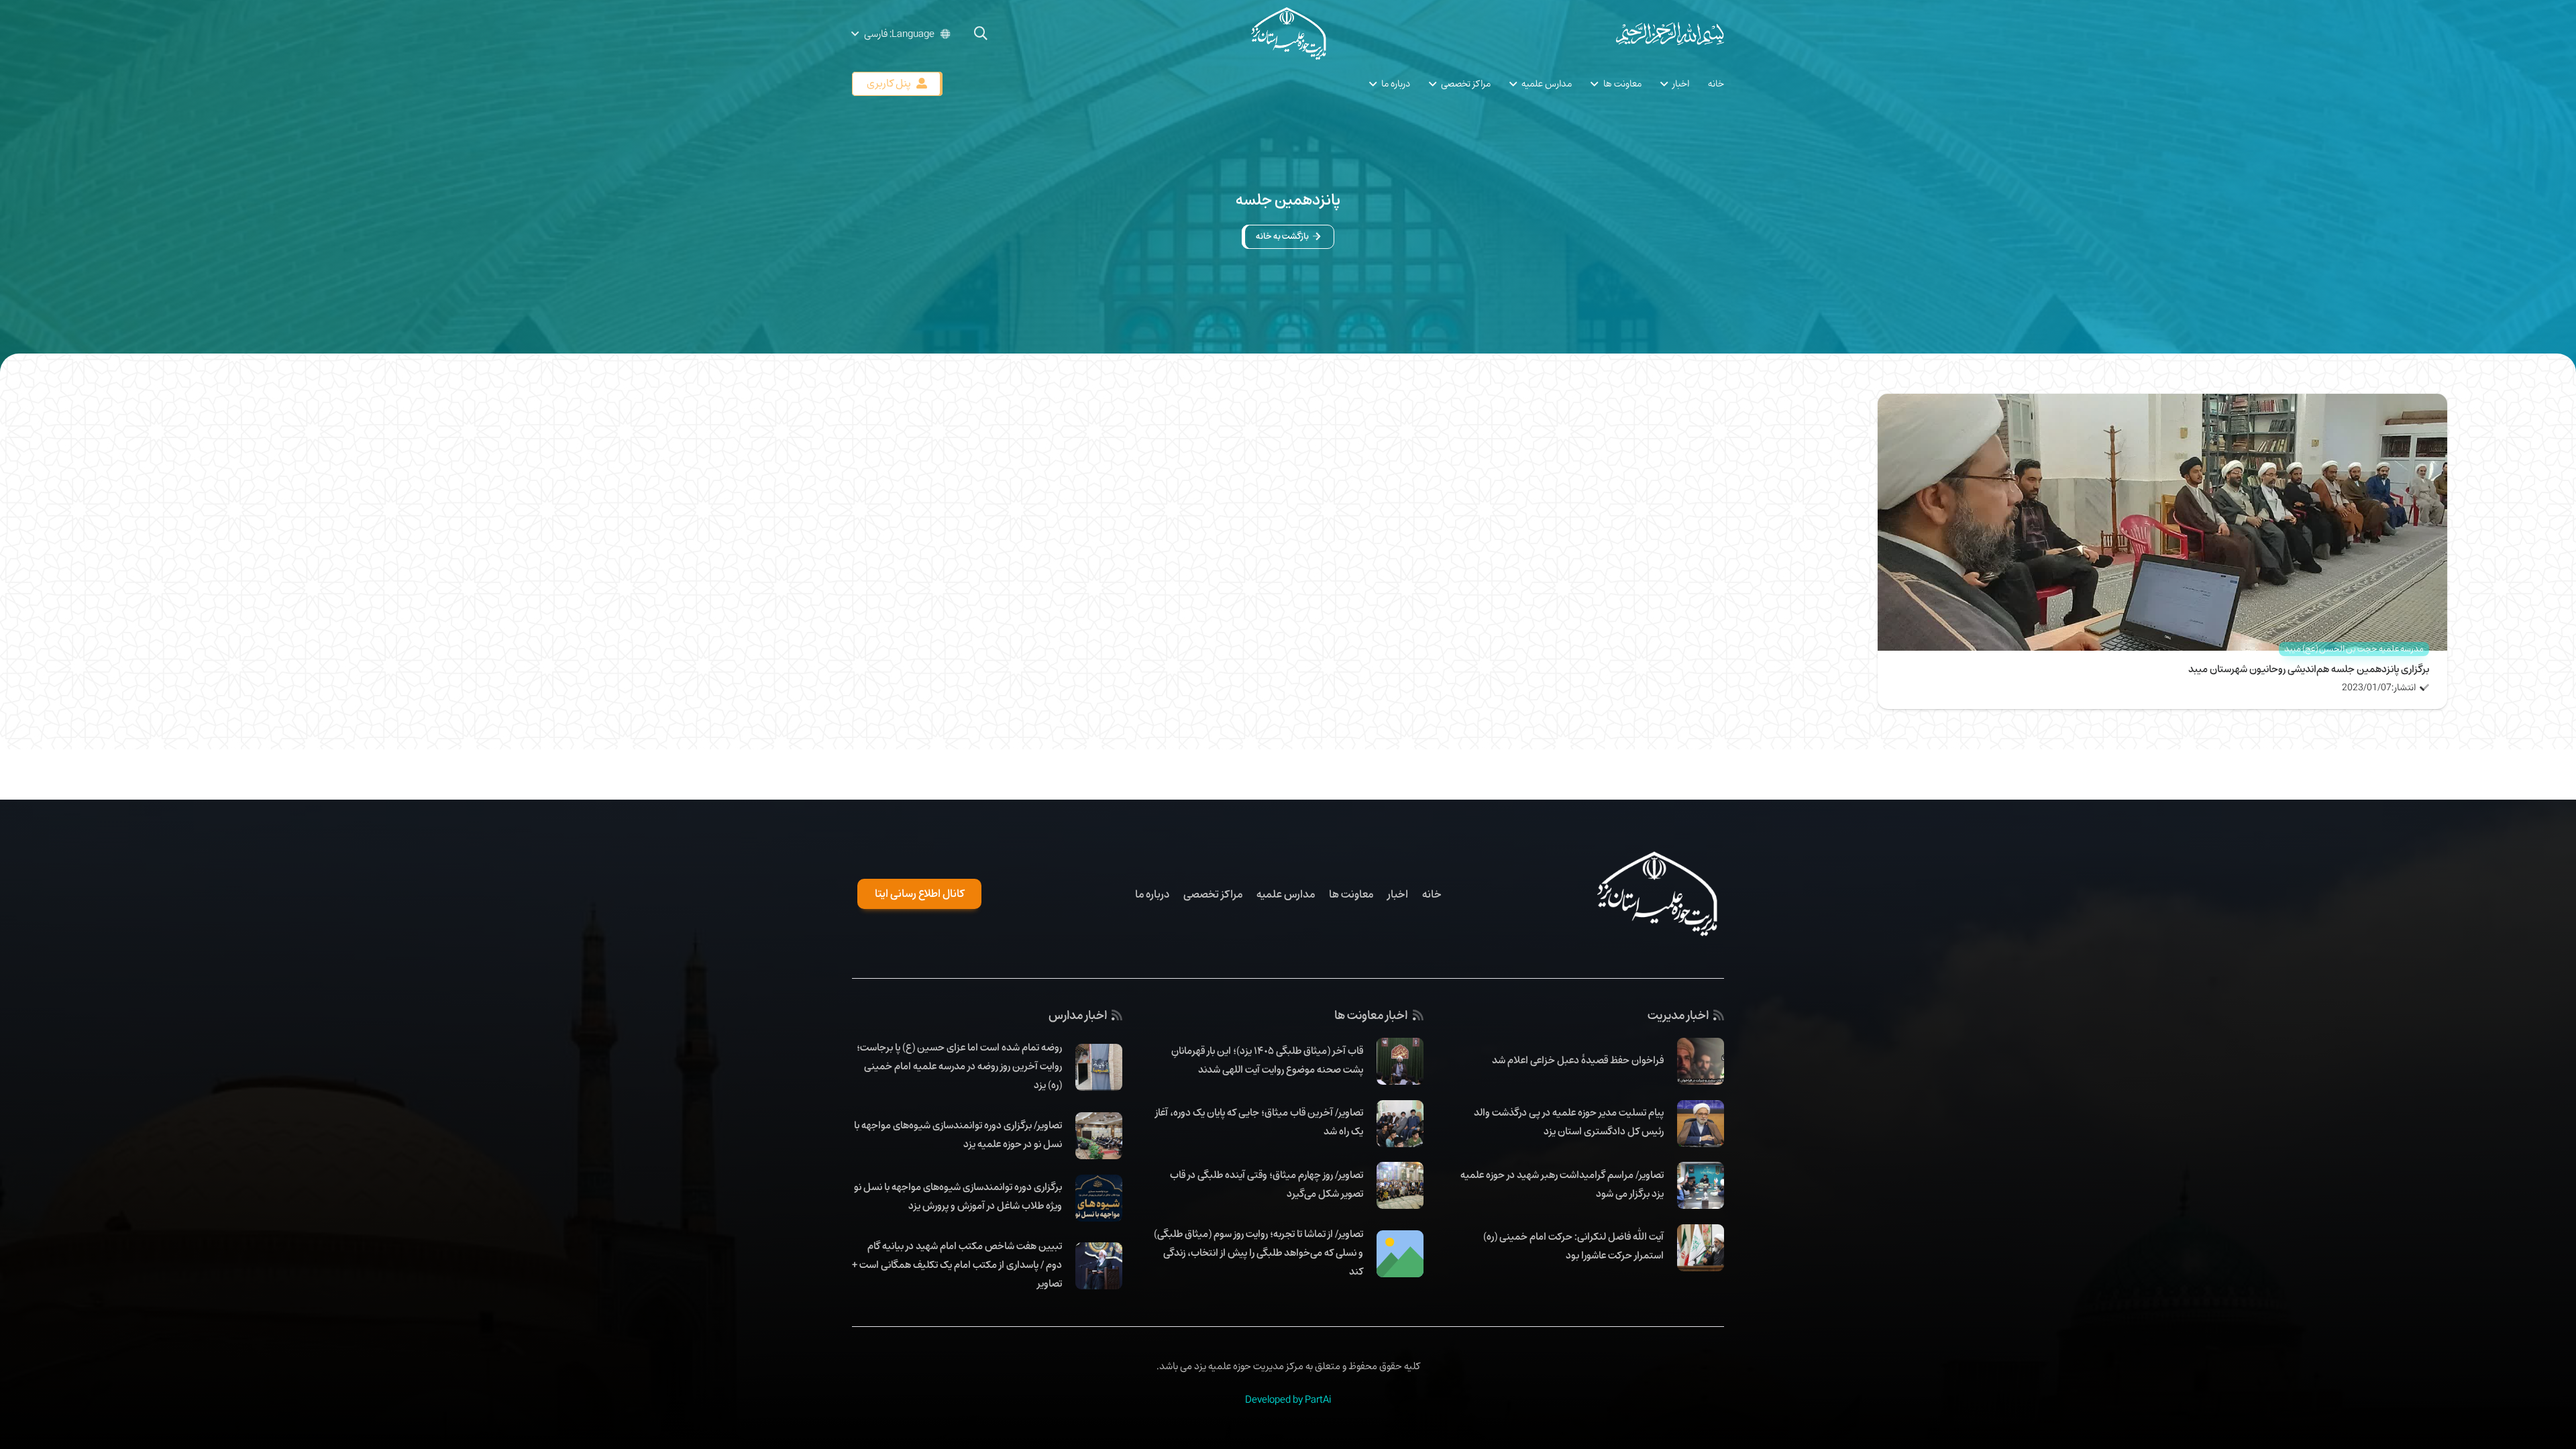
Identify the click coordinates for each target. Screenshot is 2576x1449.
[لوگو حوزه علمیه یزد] (1288, 34)
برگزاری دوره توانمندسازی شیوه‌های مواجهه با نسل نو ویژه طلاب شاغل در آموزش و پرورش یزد (958, 1196)
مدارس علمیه (1286, 894)
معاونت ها (1351, 894)
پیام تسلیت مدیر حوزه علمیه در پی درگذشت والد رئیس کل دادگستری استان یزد (1569, 1122)
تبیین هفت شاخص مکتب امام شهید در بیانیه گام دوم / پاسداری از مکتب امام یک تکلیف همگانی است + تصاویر (957, 1265)
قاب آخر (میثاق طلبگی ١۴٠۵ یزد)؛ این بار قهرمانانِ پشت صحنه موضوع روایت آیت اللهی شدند (1267, 1060)
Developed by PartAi (1288, 1399)
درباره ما (1152, 894)
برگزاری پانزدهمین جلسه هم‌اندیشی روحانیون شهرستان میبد (2309, 669)
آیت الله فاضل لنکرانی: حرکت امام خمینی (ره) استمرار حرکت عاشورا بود (1573, 1246)
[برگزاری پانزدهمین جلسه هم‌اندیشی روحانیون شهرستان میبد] (2162, 403)
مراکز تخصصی (1213, 894)
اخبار (1398, 894)
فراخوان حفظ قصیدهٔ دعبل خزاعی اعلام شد (1578, 1060)
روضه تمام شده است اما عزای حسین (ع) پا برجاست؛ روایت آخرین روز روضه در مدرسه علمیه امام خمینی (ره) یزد (959, 1066)
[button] (981, 34)
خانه (1432, 894)
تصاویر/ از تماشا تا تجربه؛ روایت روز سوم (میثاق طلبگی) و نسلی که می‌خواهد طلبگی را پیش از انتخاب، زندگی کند (1258, 1252)
